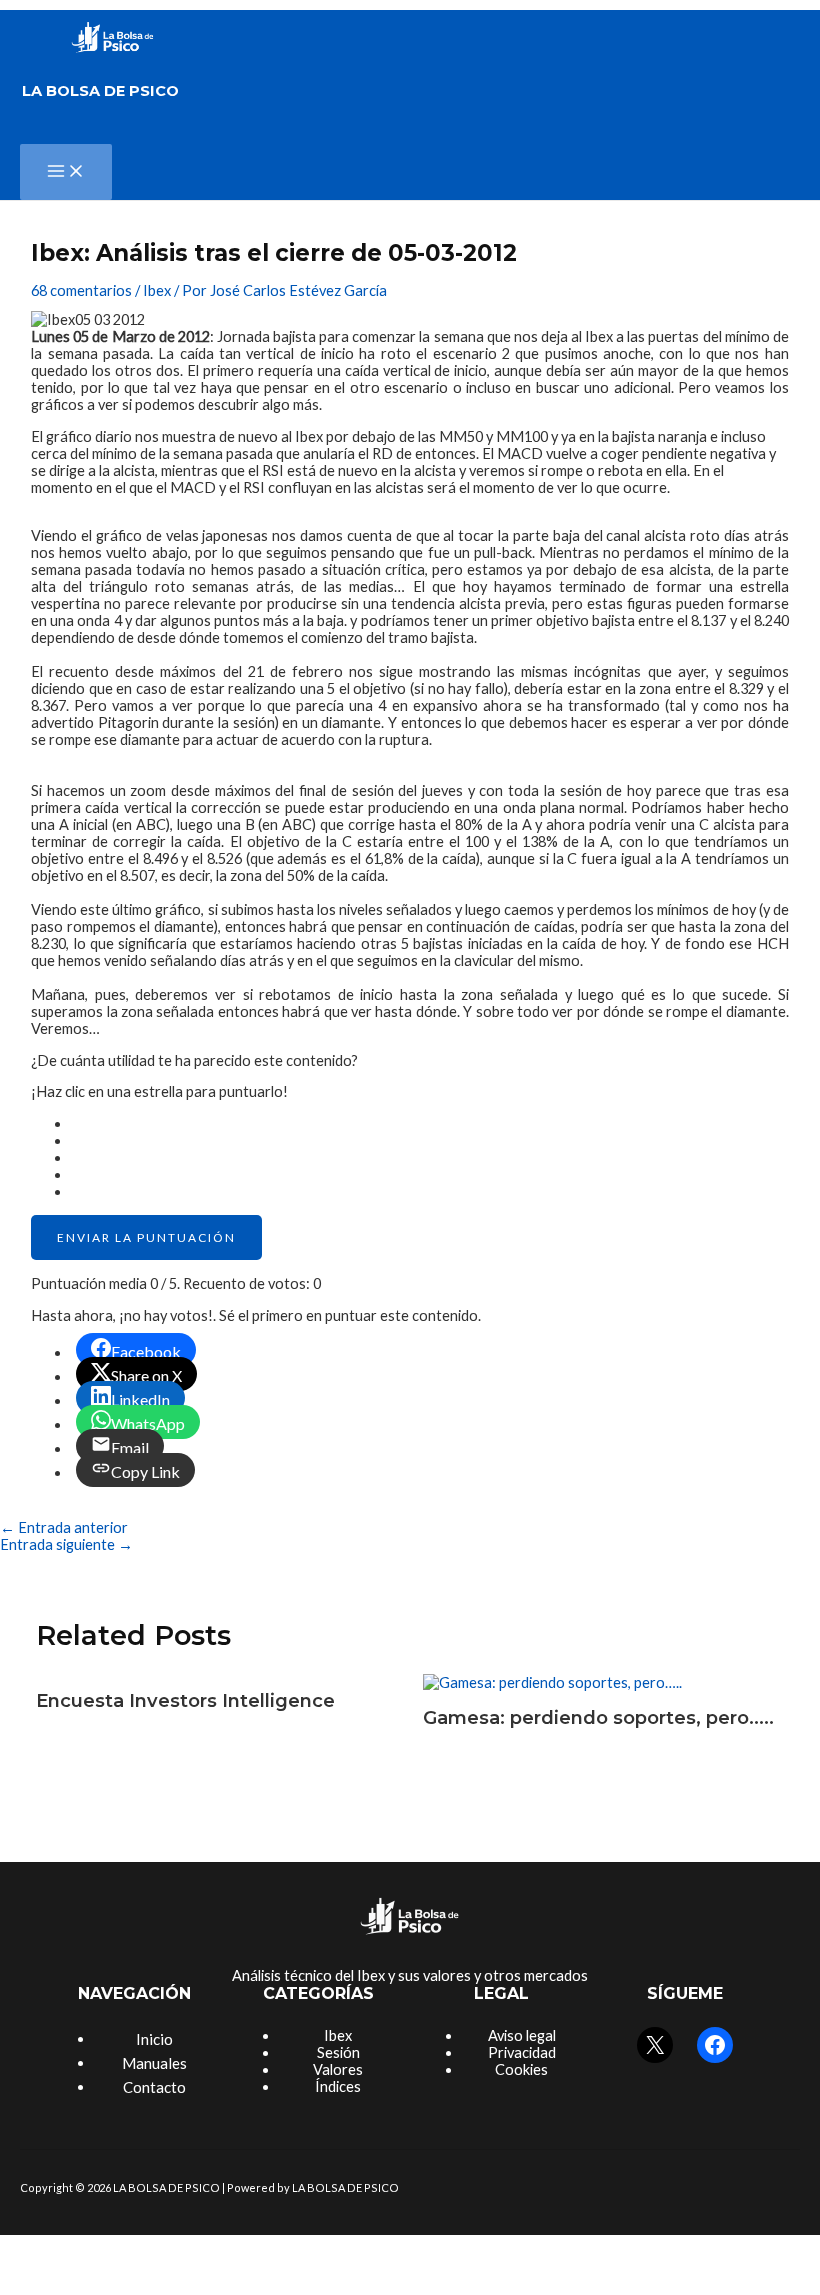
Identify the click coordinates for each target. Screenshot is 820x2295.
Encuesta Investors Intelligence (185, 1700)
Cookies (521, 2069)
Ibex (157, 290)
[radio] (430, 1123)
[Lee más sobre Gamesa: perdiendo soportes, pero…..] (552, 1682)
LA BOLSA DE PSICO (100, 91)
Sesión (338, 2052)
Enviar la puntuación (146, 1237)
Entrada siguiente (66, 1544)
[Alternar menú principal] (66, 172)
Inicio (154, 2039)
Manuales (154, 2063)
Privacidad (522, 2052)
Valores (338, 2069)
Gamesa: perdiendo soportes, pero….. (598, 1717)
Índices (338, 2086)
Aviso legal (522, 2035)
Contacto (154, 2087)
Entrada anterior (64, 1527)
